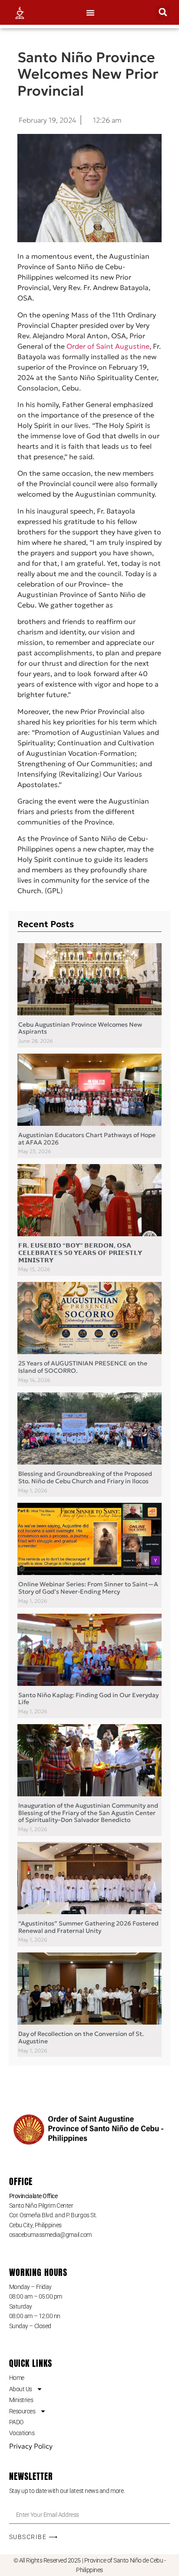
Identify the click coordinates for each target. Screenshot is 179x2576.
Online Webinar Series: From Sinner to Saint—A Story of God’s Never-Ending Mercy (88, 1588)
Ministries (21, 2400)
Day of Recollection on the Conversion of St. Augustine (81, 2037)
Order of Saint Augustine (108, 346)
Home (17, 2378)
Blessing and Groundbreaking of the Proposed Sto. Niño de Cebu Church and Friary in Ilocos (85, 1477)
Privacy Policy (31, 2446)
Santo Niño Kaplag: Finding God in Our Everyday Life (88, 1699)
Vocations (22, 2433)
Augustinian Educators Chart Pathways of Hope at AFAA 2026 (87, 1139)
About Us (21, 2389)
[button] (90, 13)
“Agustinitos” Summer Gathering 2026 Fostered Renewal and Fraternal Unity (88, 1927)
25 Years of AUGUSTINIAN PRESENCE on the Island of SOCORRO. (83, 1367)
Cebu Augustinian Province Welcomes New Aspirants (80, 1028)
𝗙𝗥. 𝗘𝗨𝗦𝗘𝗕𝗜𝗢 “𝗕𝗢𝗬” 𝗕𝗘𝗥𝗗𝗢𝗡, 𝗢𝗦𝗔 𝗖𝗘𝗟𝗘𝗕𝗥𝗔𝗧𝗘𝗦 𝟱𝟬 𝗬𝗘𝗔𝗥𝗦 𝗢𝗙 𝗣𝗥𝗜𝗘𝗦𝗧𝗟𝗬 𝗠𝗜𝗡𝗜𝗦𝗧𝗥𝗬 (80, 1253)
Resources (22, 2411)
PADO (16, 2422)
